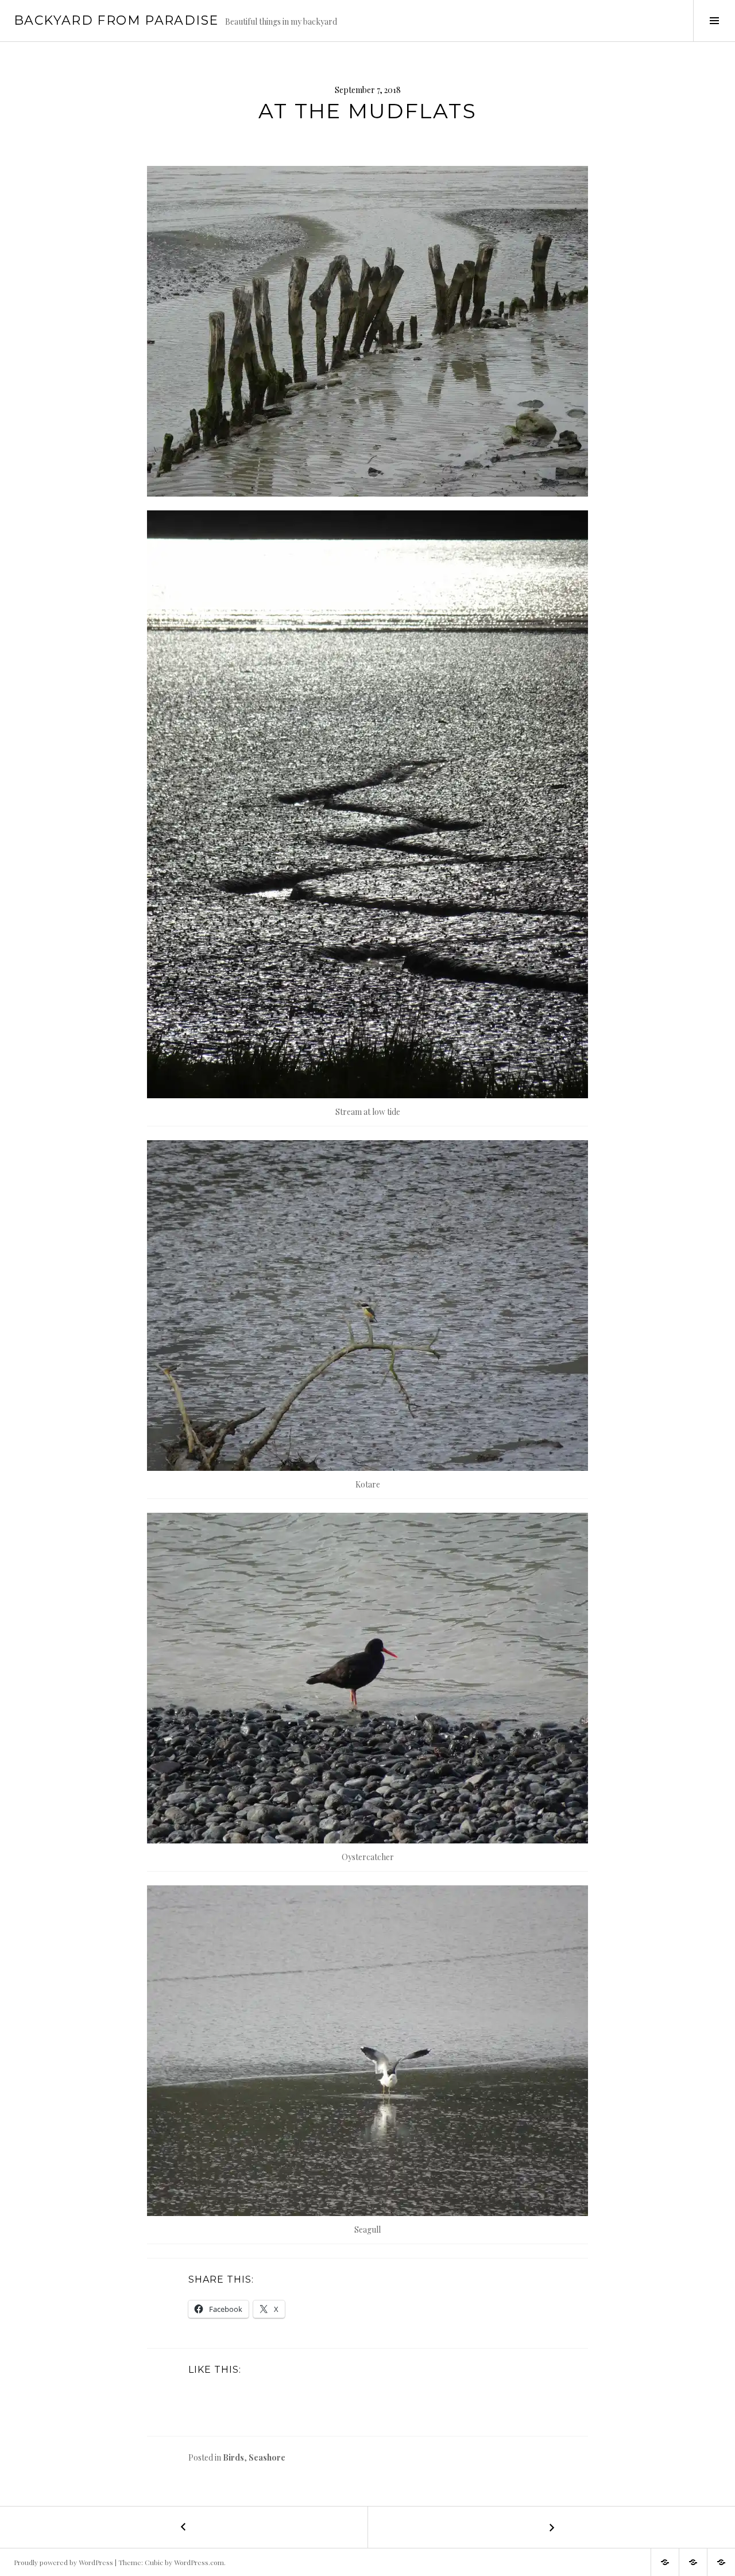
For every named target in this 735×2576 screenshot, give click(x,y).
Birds (233, 2457)
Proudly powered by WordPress (63, 2562)
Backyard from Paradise (116, 20)
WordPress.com (199, 2562)
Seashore (267, 2457)
